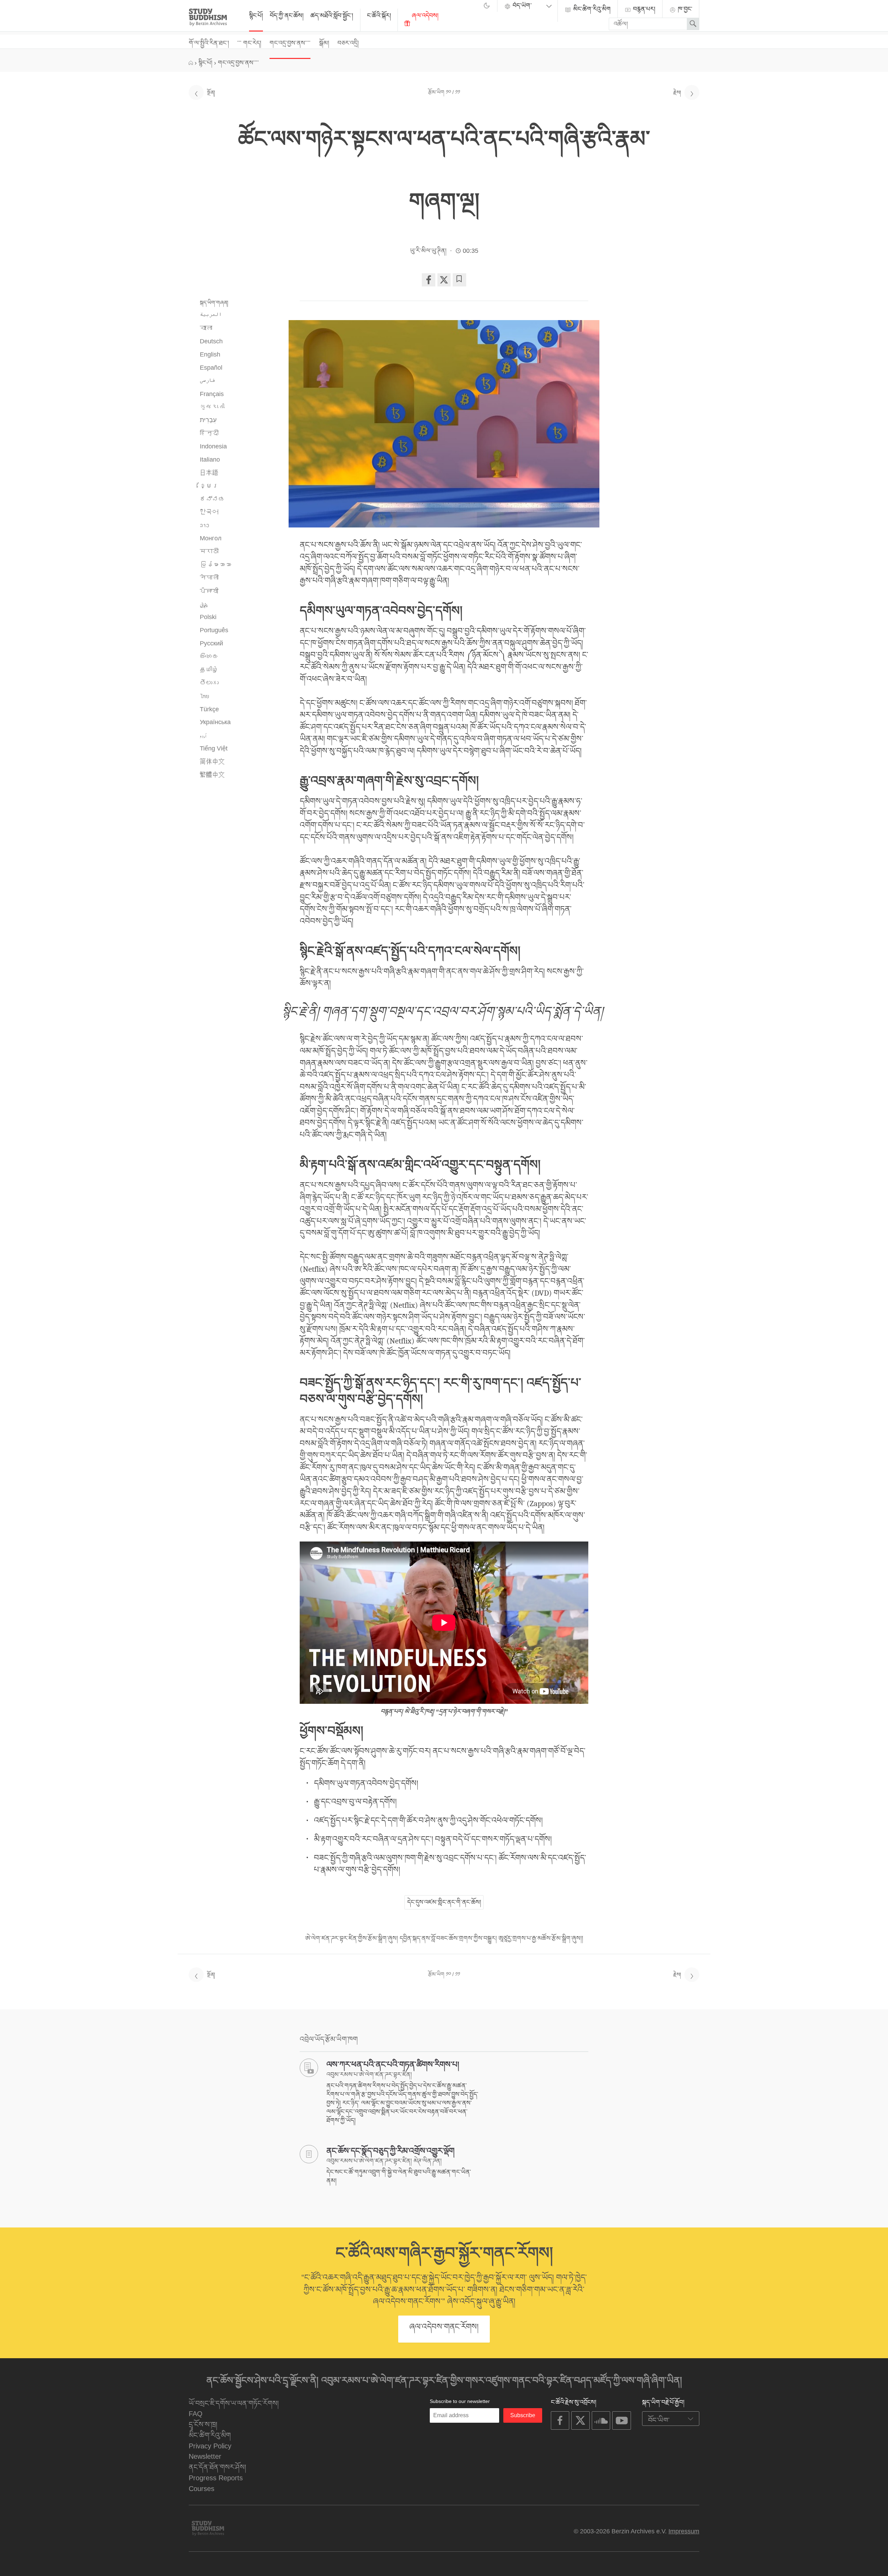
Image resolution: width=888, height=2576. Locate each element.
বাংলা (206, 328)
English (210, 354)
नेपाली (209, 578)
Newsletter (205, 2456)
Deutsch (211, 341)
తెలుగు (209, 683)
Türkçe (209, 709)
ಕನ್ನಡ (212, 499)
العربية (211, 315)
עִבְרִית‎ (208, 420)
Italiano (210, 460)
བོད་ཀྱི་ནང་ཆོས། (287, 16)
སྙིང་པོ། (256, 16)
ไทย (204, 696)
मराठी (209, 551)
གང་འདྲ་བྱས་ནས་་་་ (290, 43)
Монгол (211, 538)
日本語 (209, 473)
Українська (215, 722)
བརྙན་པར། (643, 9)
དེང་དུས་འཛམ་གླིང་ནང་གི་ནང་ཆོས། (444, 1902)
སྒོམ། (324, 43)
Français (212, 394)
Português (214, 630)
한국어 (209, 512)
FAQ (196, 2414)
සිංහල (209, 656)
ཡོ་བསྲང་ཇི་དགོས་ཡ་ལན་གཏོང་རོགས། (234, 2403)
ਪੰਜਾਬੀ (209, 591)
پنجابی (204, 604)
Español (211, 368)
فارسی (208, 381)
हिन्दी (209, 433)
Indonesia (213, 446)
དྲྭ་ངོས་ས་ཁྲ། (203, 2424)
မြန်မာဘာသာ (215, 565)
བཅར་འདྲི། (348, 43)
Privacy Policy (210, 2446)
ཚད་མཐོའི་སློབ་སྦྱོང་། (332, 16)
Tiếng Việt (214, 748)
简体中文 (212, 762)
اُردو (203, 735)
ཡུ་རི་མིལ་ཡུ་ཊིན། (428, 251)
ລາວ (204, 525)
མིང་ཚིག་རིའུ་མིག (591, 9)
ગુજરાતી (212, 407)
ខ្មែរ (209, 486)
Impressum (684, 2531)
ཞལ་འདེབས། (424, 16)
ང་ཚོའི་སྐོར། (379, 16)
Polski (208, 617)
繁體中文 (212, 775)
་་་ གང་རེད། (249, 43)
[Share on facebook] (428, 280)
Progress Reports (216, 2478)
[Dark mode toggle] (487, 7)
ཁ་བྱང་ (684, 9)
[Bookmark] (459, 280)
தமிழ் (209, 670)
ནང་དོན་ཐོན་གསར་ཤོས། (217, 2467)
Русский (211, 643)
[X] (444, 280)
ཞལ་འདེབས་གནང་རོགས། (444, 2327)
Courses (202, 2488)
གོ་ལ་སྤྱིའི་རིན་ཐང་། (209, 43)
